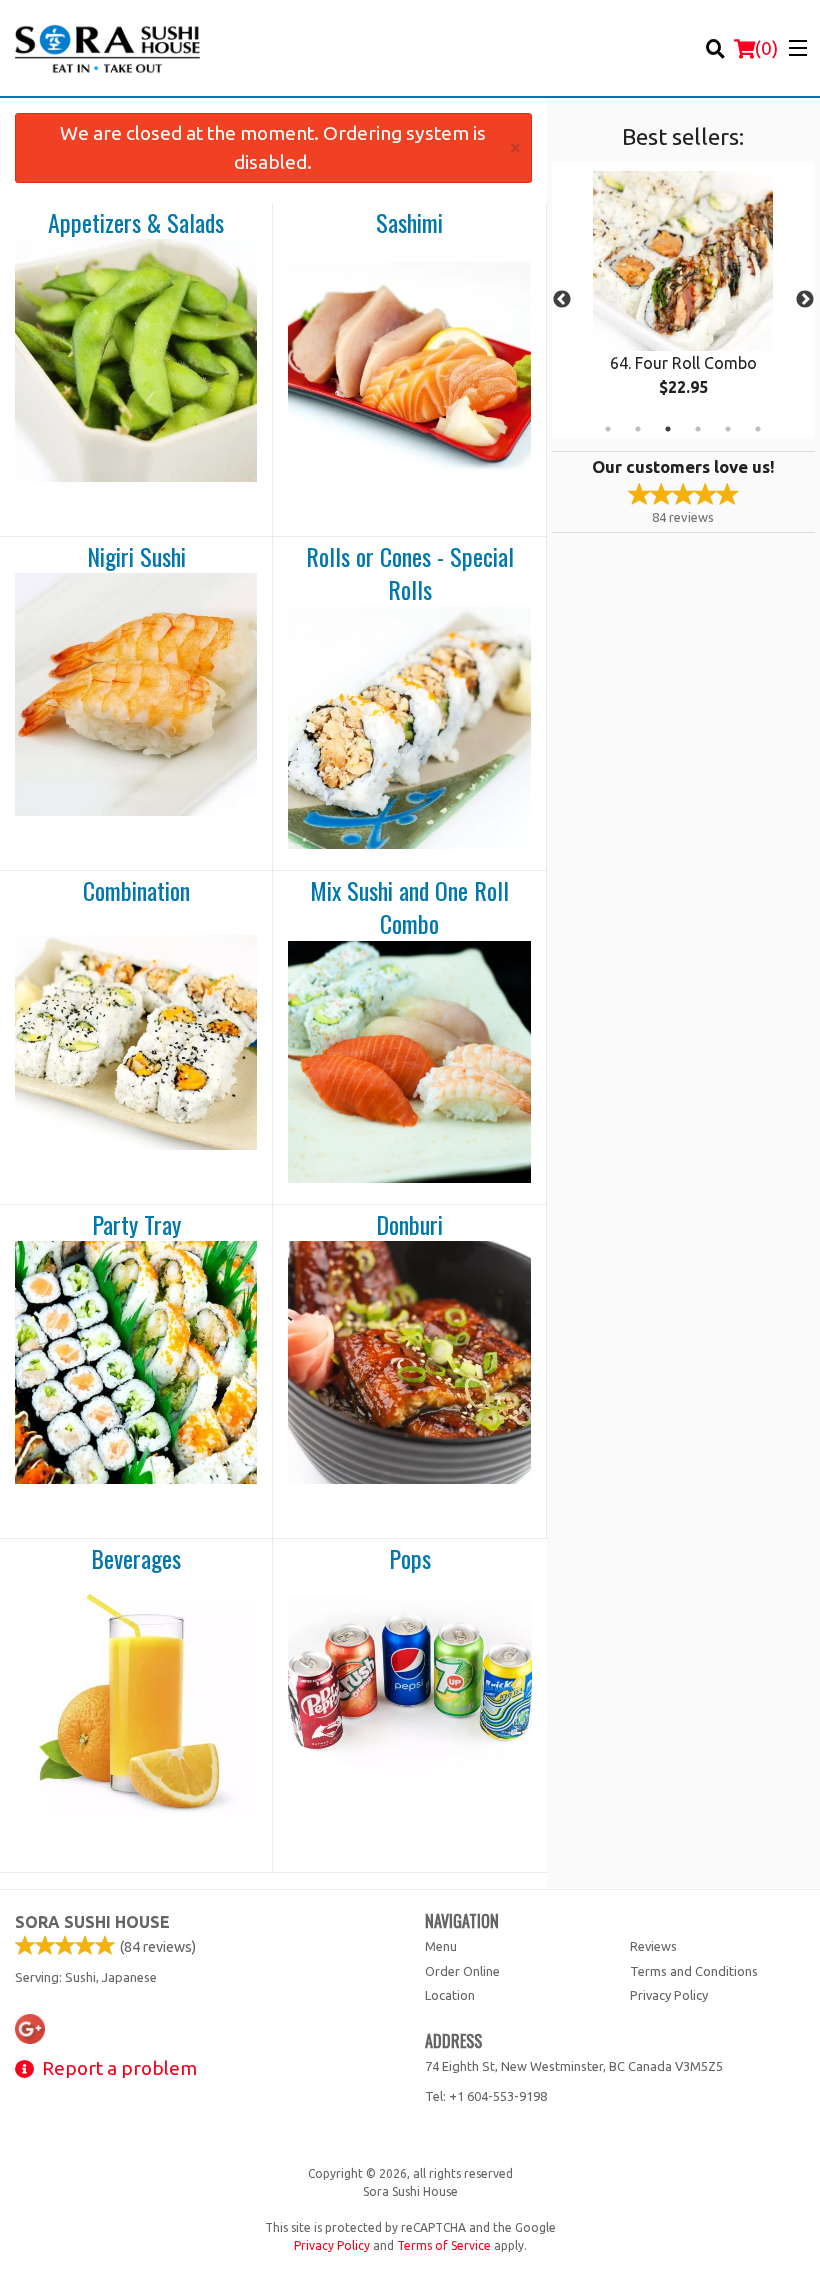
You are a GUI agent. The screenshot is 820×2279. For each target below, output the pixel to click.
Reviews (653, 1946)
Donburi (409, 1225)
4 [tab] (698, 429)
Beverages (136, 1559)
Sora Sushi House (92, 1922)
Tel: (486, 2096)
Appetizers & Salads (136, 223)
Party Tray (136, 1225)
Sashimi (409, 223)
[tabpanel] (683, 300)
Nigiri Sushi (136, 557)
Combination (136, 891)
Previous (562, 300)
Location (450, 1995)
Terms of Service (444, 2245)
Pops (410, 1559)
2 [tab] (638, 429)
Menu (441, 1946)
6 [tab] (758, 429)
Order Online (462, 1971)
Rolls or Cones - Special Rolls (410, 573)
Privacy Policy (669, 1995)
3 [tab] (668, 429)
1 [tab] (608, 429)
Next (805, 300)
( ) (766, 48)
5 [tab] (728, 429)
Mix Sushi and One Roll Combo (409, 907)
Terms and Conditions (694, 1971)
